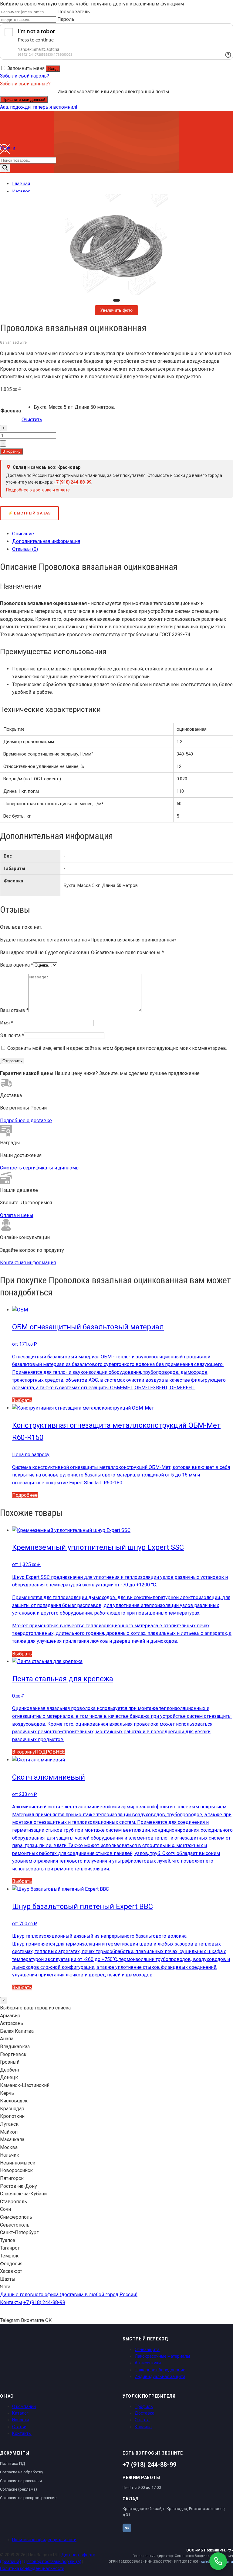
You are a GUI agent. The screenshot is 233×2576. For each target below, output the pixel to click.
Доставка (145, 2413)
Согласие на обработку (22, 2472)
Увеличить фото (116, 310)
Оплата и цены (17, 1215)
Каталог (20, 2413)
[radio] (74, 407)
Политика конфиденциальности (44, 2540)
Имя (7, 1023)
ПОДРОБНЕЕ (50, 1752)
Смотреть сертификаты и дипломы (40, 1168)
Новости (20, 2420)
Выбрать (22, 1400)
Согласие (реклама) (19, 2489)
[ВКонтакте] (127, 2528)
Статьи (19, 2427)
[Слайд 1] (116, 300)
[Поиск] (5, 168)
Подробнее (25, 1495)
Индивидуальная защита (160, 2376)
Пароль (66, 19)
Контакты (11, 2302)
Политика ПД (12, 2464)
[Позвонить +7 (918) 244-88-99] (218, 2561)
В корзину (12, 451)
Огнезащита (147, 2349)
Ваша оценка (17, 965)
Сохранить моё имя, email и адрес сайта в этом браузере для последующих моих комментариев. (117, 1048)
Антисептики (148, 2363)
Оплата (142, 2420)
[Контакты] (5, 181)
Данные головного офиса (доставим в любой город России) (69, 2295)
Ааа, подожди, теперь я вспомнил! (39, 107)
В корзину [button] (24, 1752)
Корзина (143, 2427)
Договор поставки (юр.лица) (52, 2561)
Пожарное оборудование (160, 2370)
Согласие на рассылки (21, 2481)
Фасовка (11, 411)
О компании (24, 2406)
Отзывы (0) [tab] (25, 549)
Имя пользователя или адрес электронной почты (113, 92)
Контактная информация (28, 1263)
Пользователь (74, 12)
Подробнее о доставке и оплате (38, 490)
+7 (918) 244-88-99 (73, 482)
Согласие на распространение (28, 2498)
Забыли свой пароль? (25, 76)
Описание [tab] (23, 534)
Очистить (32, 420)
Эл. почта (12, 1035)
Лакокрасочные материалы (162, 2356)
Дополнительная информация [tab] (46, 541)
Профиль (144, 2406)
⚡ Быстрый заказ (29, 513)
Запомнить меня (26, 68)
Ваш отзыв (14, 1010)
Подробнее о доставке (26, 1121)
